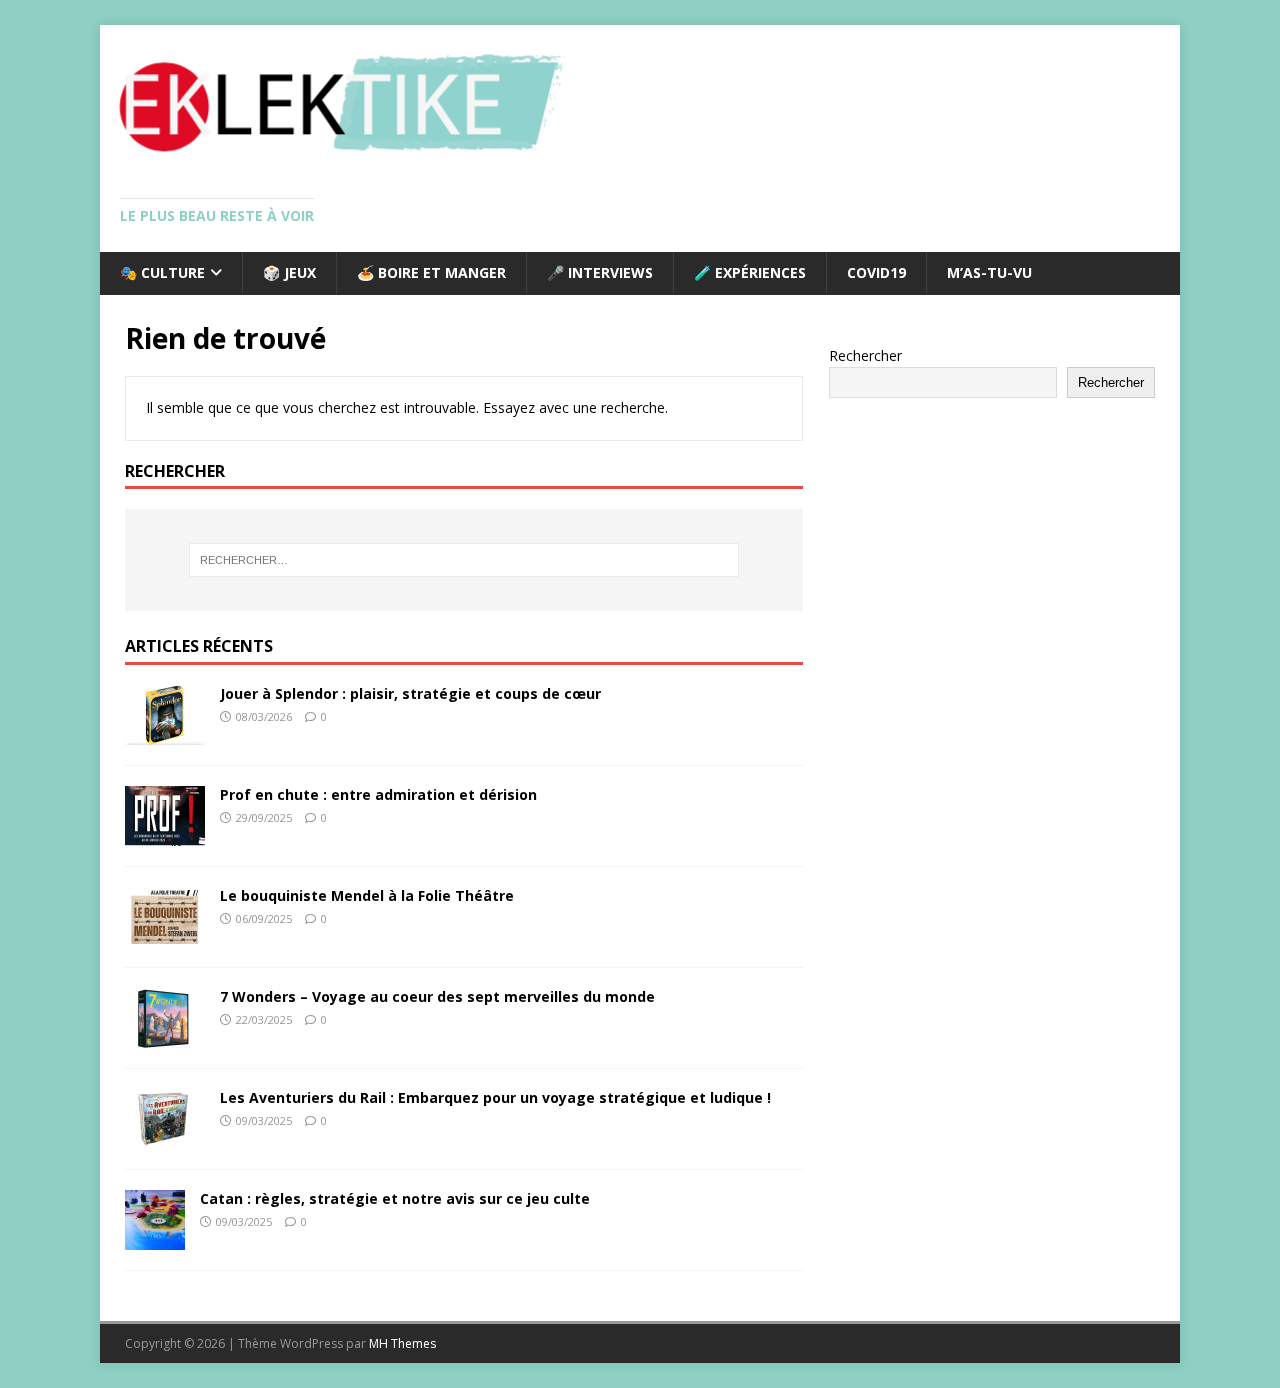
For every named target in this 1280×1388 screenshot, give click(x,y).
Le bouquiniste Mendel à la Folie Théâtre (367, 895)
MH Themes (402, 1343)
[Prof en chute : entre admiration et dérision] (165, 834)
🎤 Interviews (600, 272)
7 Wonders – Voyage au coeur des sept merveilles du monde (437, 996)
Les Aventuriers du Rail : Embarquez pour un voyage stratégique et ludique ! (495, 1097)
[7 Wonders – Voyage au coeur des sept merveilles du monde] (165, 1036)
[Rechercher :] (464, 560)
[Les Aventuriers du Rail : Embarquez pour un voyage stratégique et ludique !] (165, 1137)
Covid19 (876, 272)
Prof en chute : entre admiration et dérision (378, 794)
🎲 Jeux (289, 272)
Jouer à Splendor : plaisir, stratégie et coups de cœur (410, 693)
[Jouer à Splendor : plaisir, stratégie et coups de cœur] (165, 733)
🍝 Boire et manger (431, 272)
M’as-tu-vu (989, 272)
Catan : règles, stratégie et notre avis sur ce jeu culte (395, 1198)
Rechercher (865, 355)
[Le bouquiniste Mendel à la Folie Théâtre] (165, 935)
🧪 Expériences (750, 272)
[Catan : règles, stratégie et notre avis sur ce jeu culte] (155, 1238)
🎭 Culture (162, 272)
